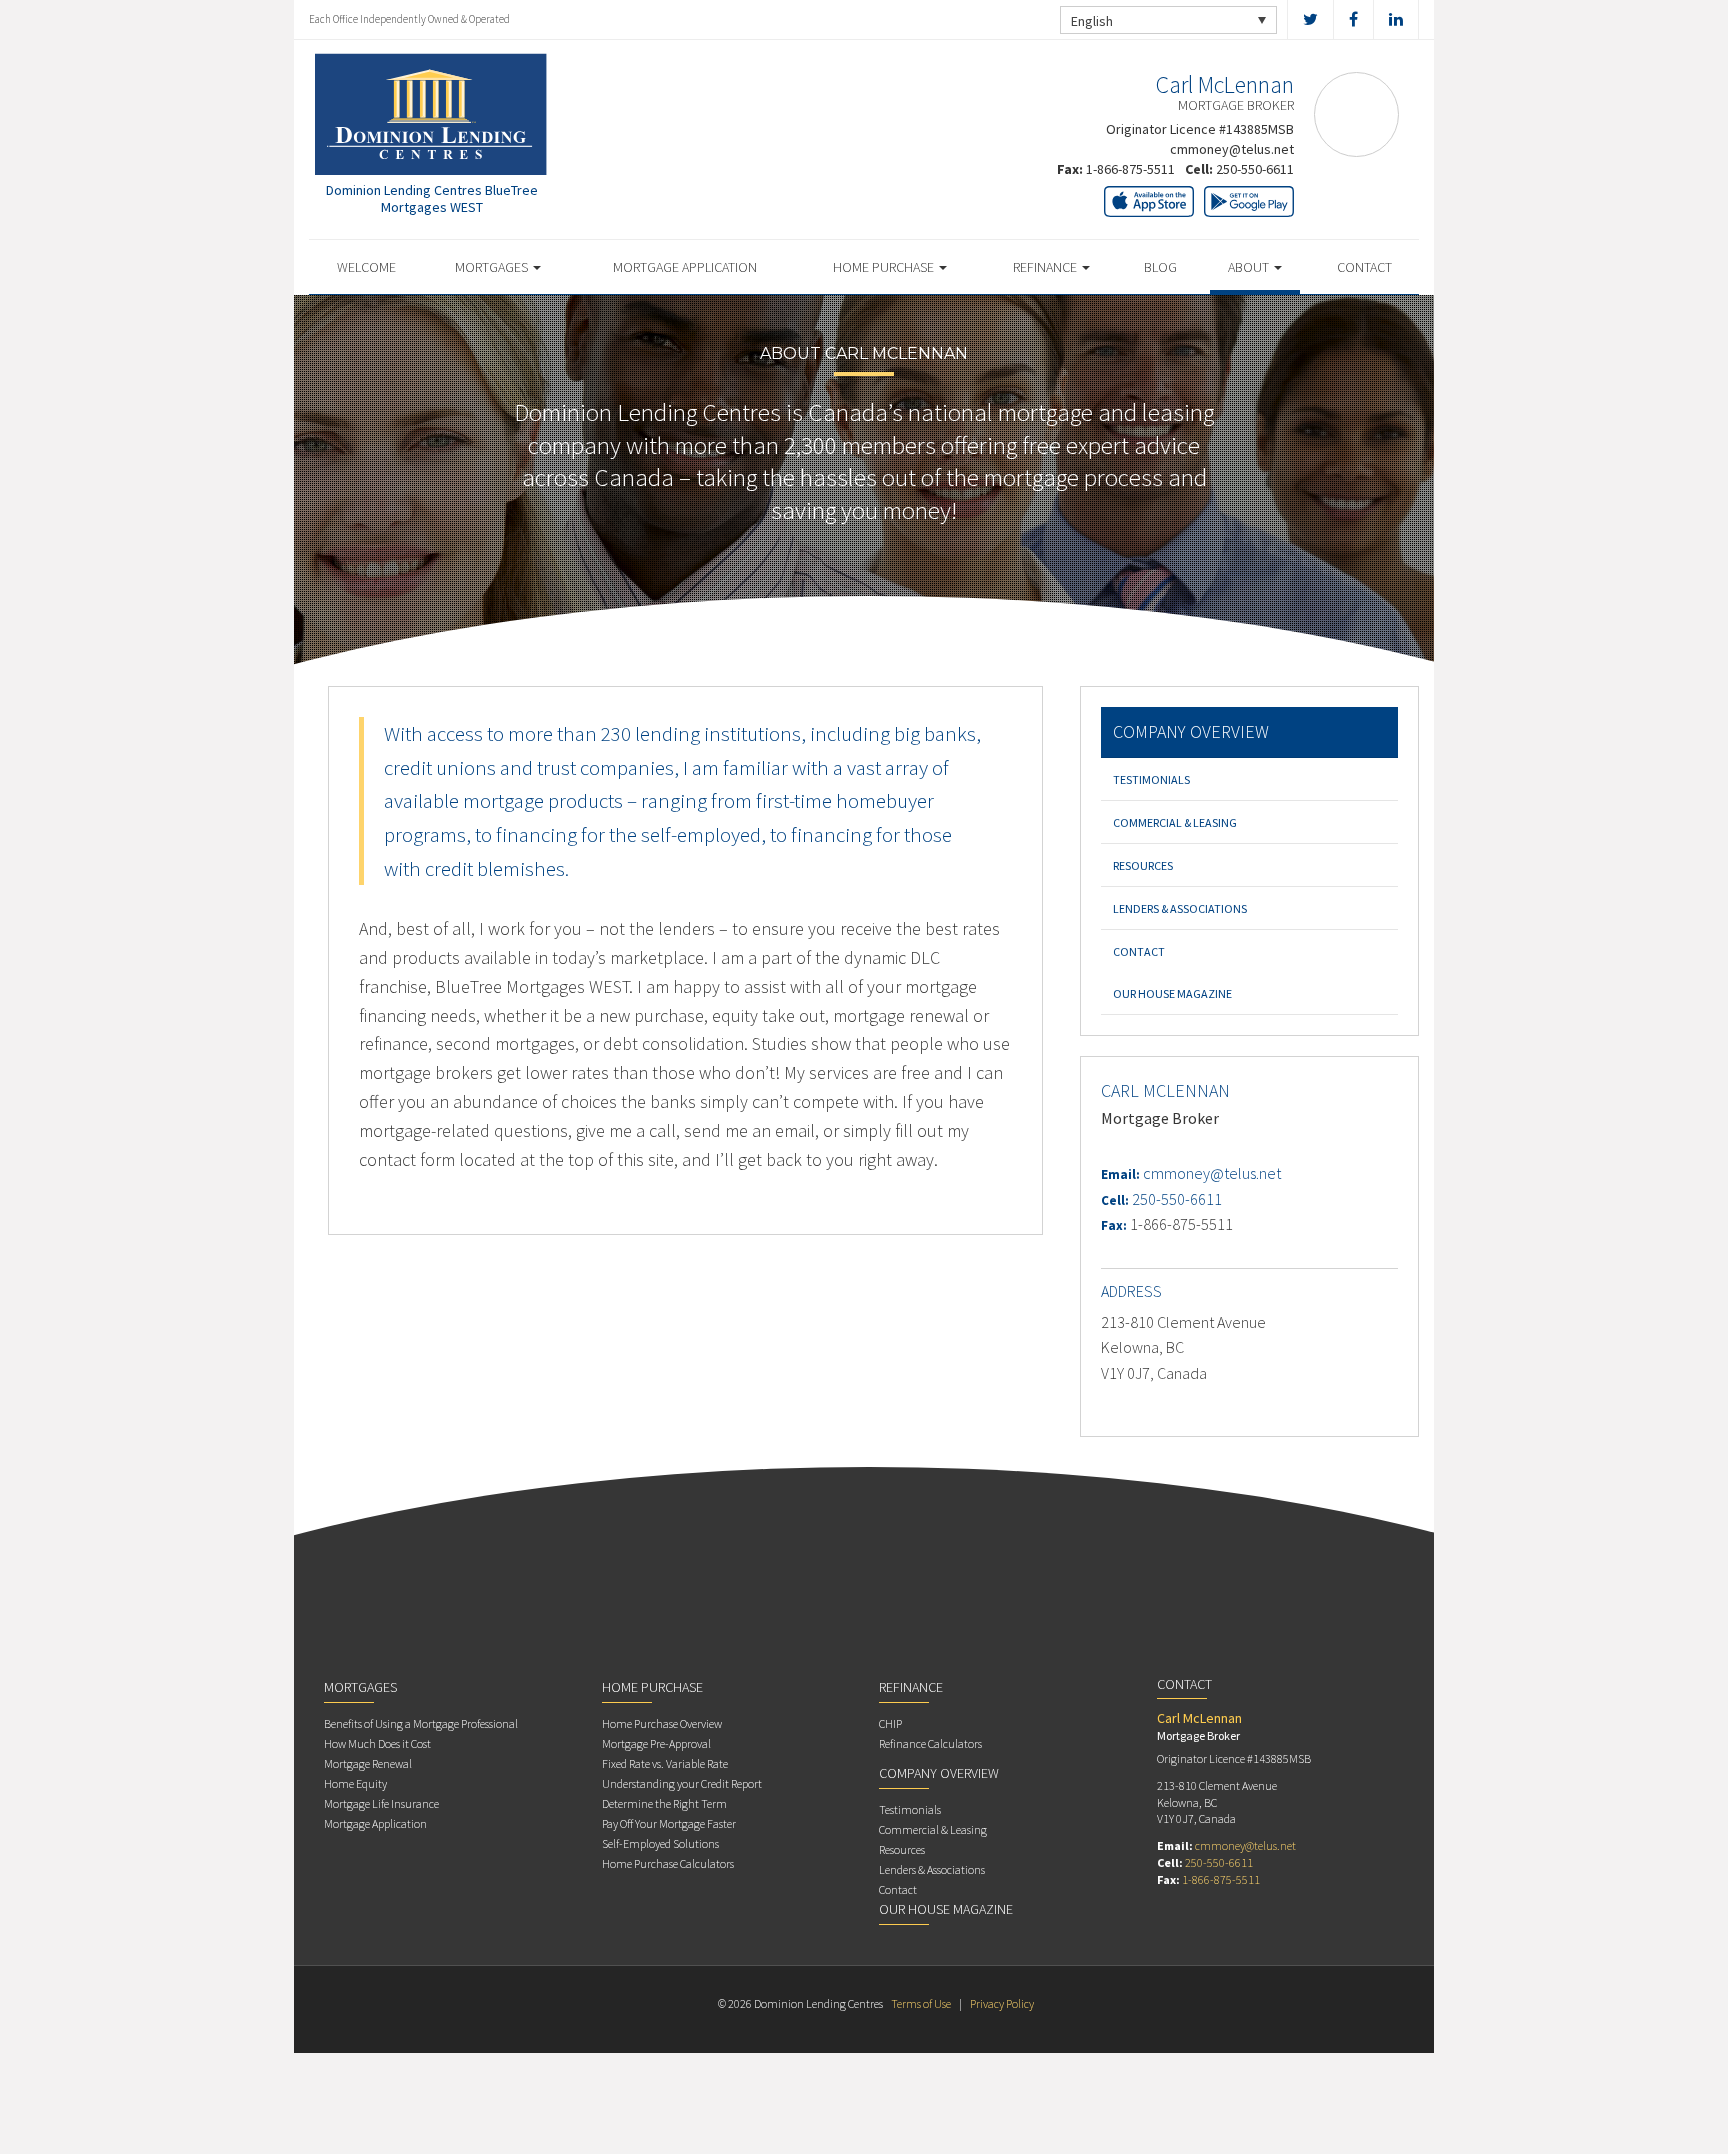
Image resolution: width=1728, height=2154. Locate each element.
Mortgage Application (685, 267)
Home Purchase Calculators (668, 1863)
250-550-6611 (1255, 169)
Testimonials (1151, 779)
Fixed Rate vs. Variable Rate (665, 1763)
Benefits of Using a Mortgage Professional (421, 1723)
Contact (1364, 267)
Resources (1143, 865)
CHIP (890, 1723)
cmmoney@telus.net (1232, 149)
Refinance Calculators (930, 1743)
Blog (1160, 267)
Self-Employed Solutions (660, 1843)
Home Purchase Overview (662, 1723)
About (1250, 267)
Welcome (366, 267)
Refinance (1046, 267)
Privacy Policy (1002, 2003)
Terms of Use (921, 2003)
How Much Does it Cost (377, 1743)
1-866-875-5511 (1130, 169)
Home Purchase (885, 267)
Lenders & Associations (1180, 908)
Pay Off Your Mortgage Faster (669, 1823)
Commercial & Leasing (1175, 822)
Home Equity (355, 1783)
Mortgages (493, 267)
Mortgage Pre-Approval (656, 1743)
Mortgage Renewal (368, 1763)
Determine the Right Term (664, 1803)
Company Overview (1191, 731)
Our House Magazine (1172, 993)
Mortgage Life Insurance (381, 1803)
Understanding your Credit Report (682, 1783)
